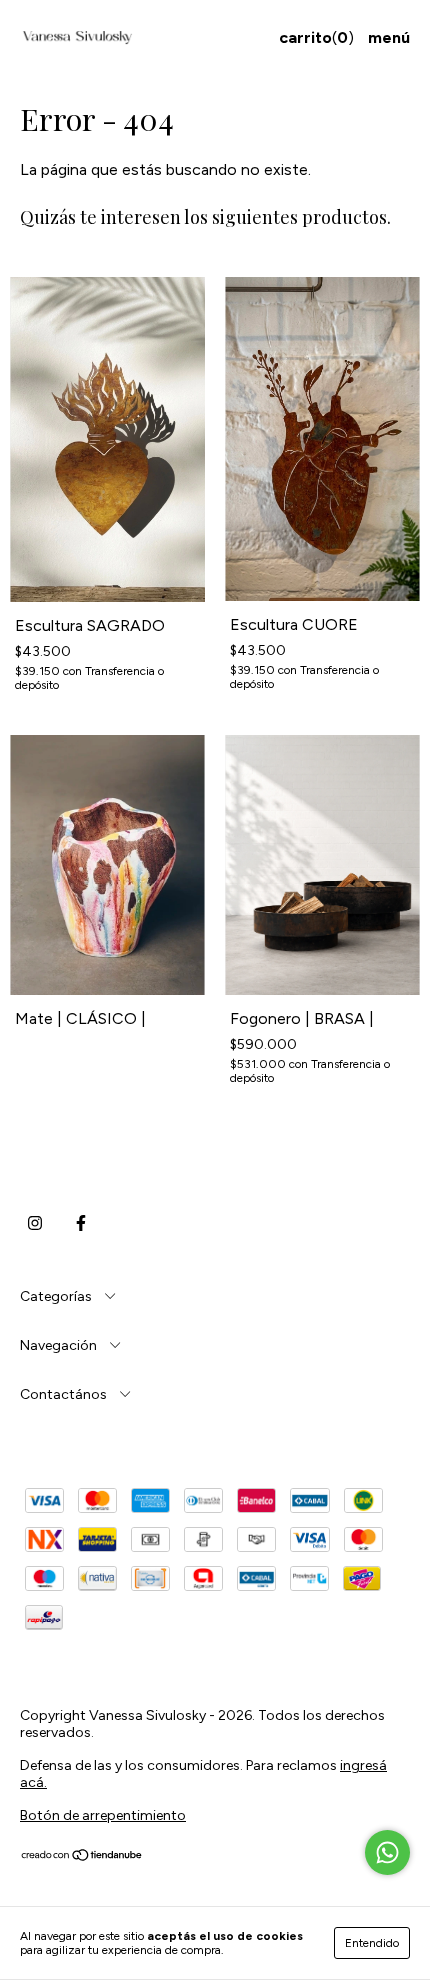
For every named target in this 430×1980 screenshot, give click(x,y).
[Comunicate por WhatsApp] (387, 1852)
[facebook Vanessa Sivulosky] (81, 1223)
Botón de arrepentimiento (103, 1815)
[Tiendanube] (82, 1857)
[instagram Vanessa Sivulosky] (35, 1223)
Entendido (372, 1943)
